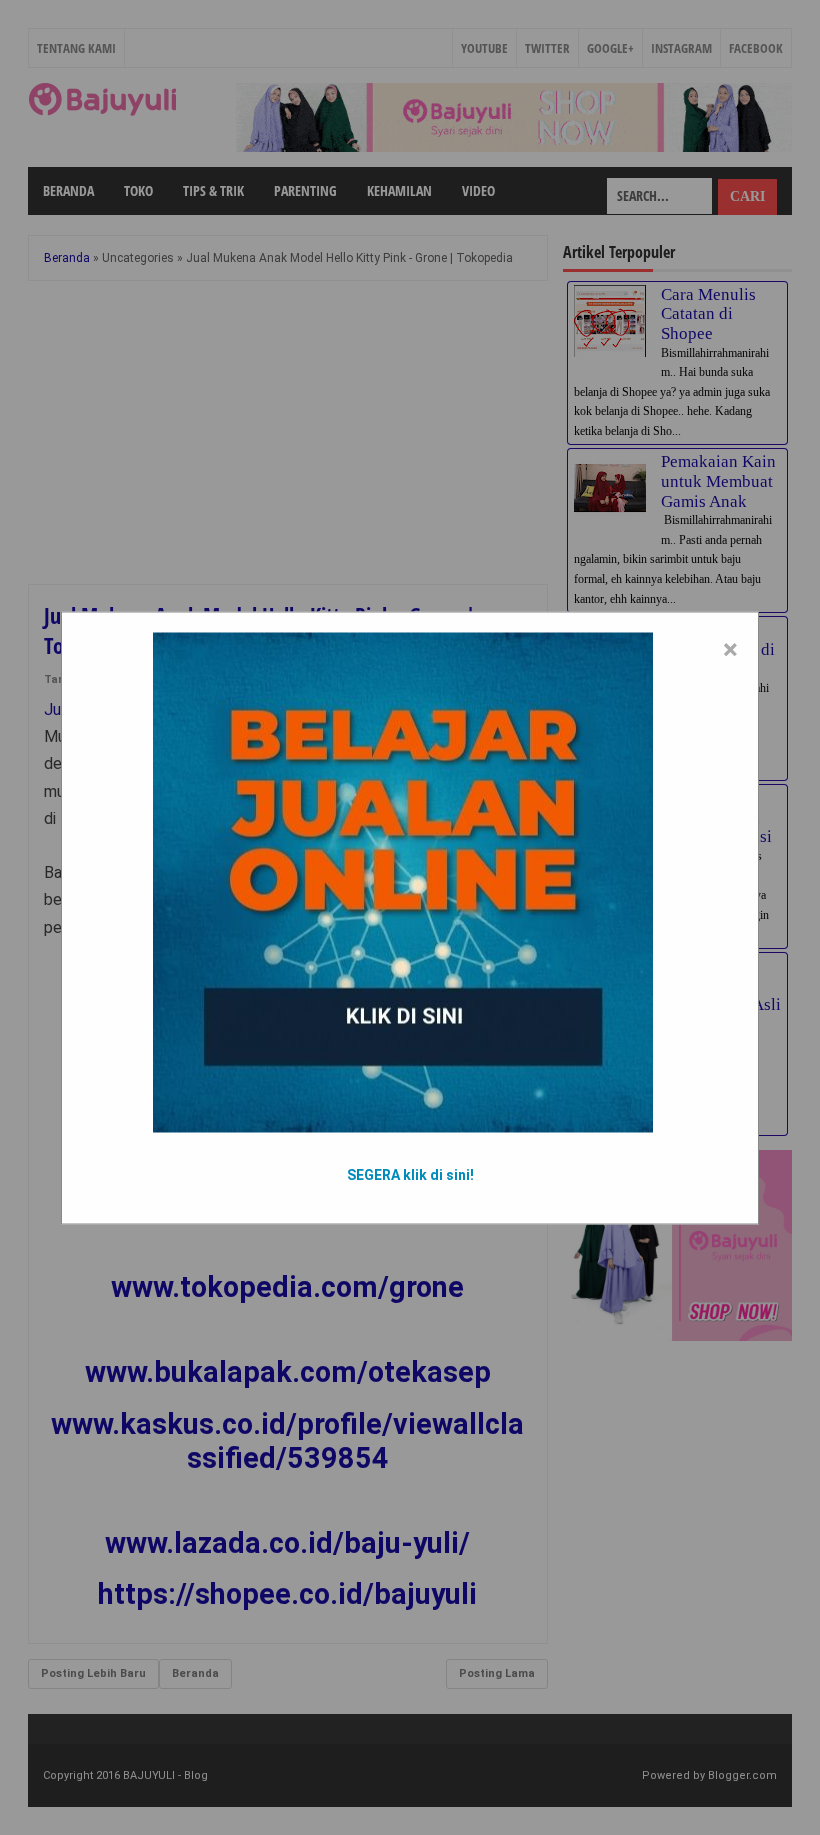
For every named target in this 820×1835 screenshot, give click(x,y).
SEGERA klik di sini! (410, 1174)
